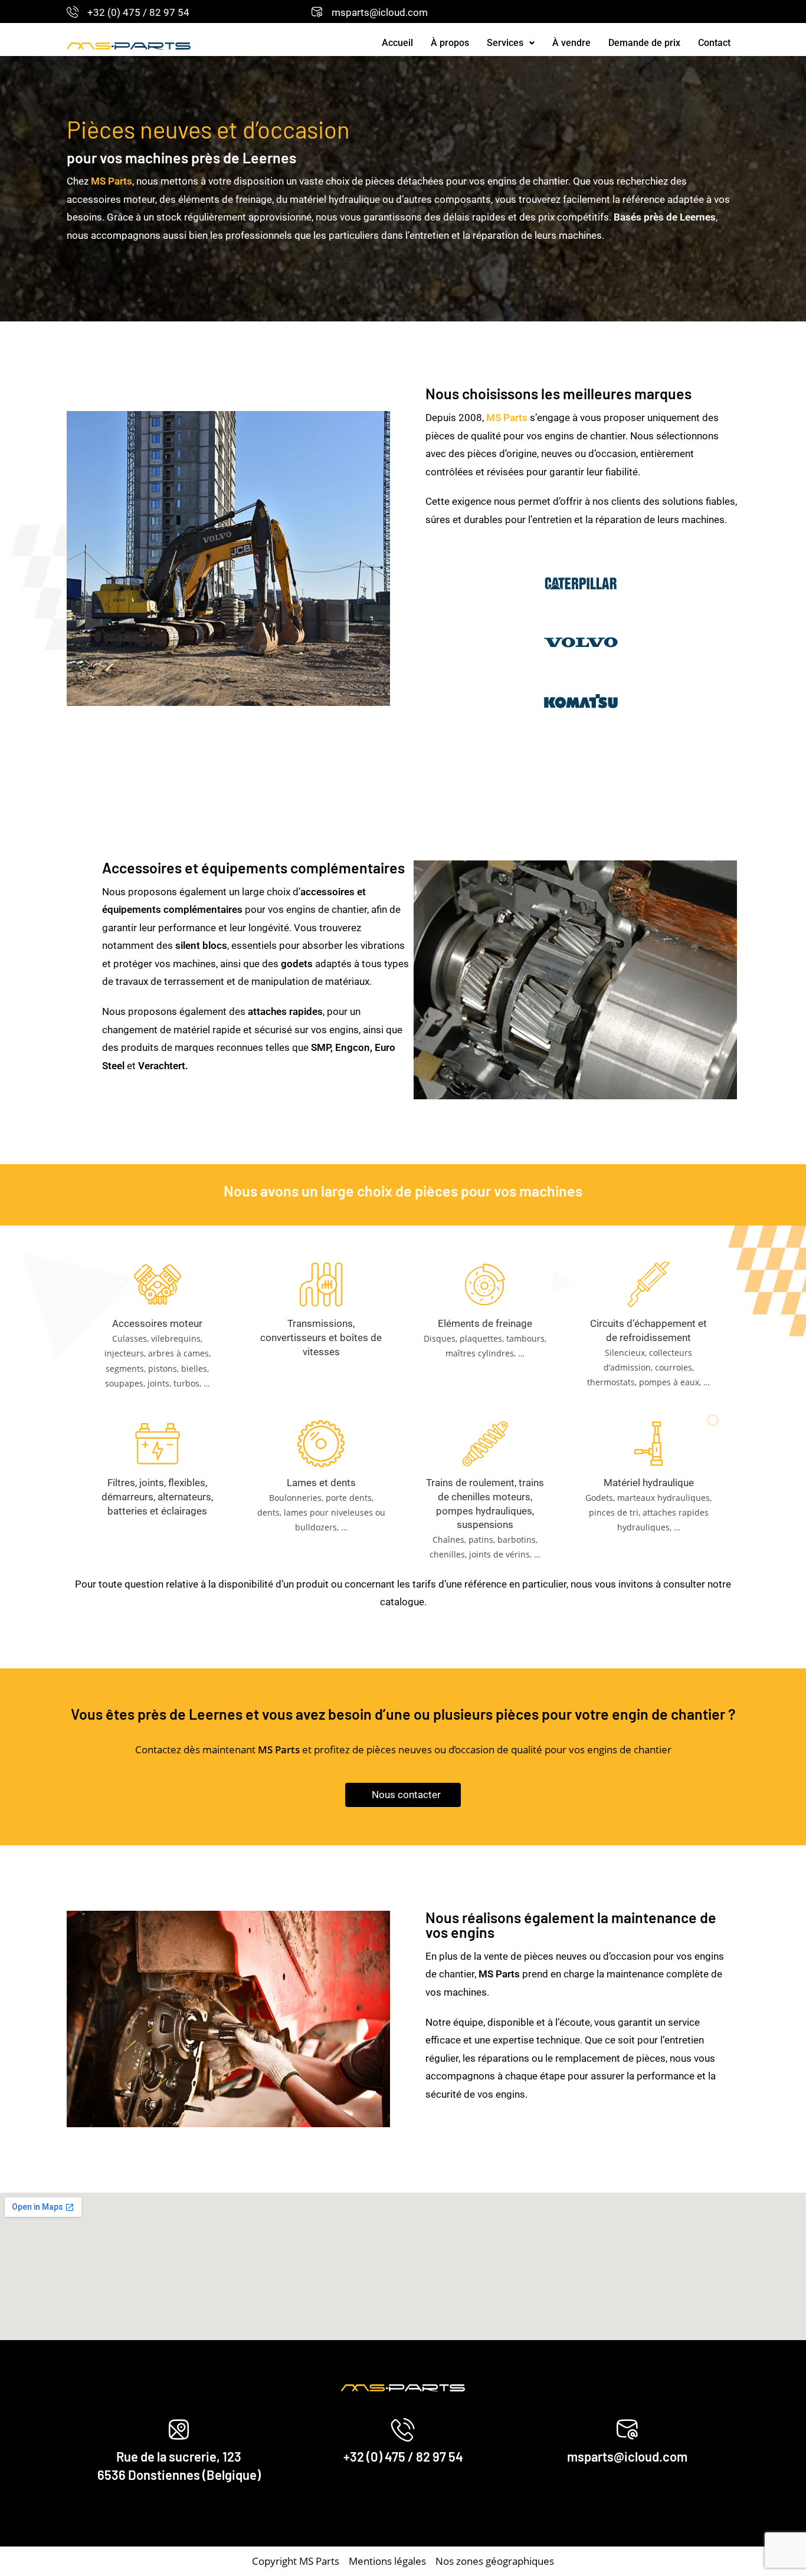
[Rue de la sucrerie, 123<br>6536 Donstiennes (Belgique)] (179, 2430)
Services (505, 43)
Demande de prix (644, 43)
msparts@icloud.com (380, 12)
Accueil (397, 43)
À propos (450, 43)
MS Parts (507, 418)
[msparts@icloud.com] (317, 12)
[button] (511, 43)
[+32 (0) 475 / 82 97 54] (73, 12)
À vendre (571, 43)
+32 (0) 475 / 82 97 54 (138, 12)
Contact (714, 43)
